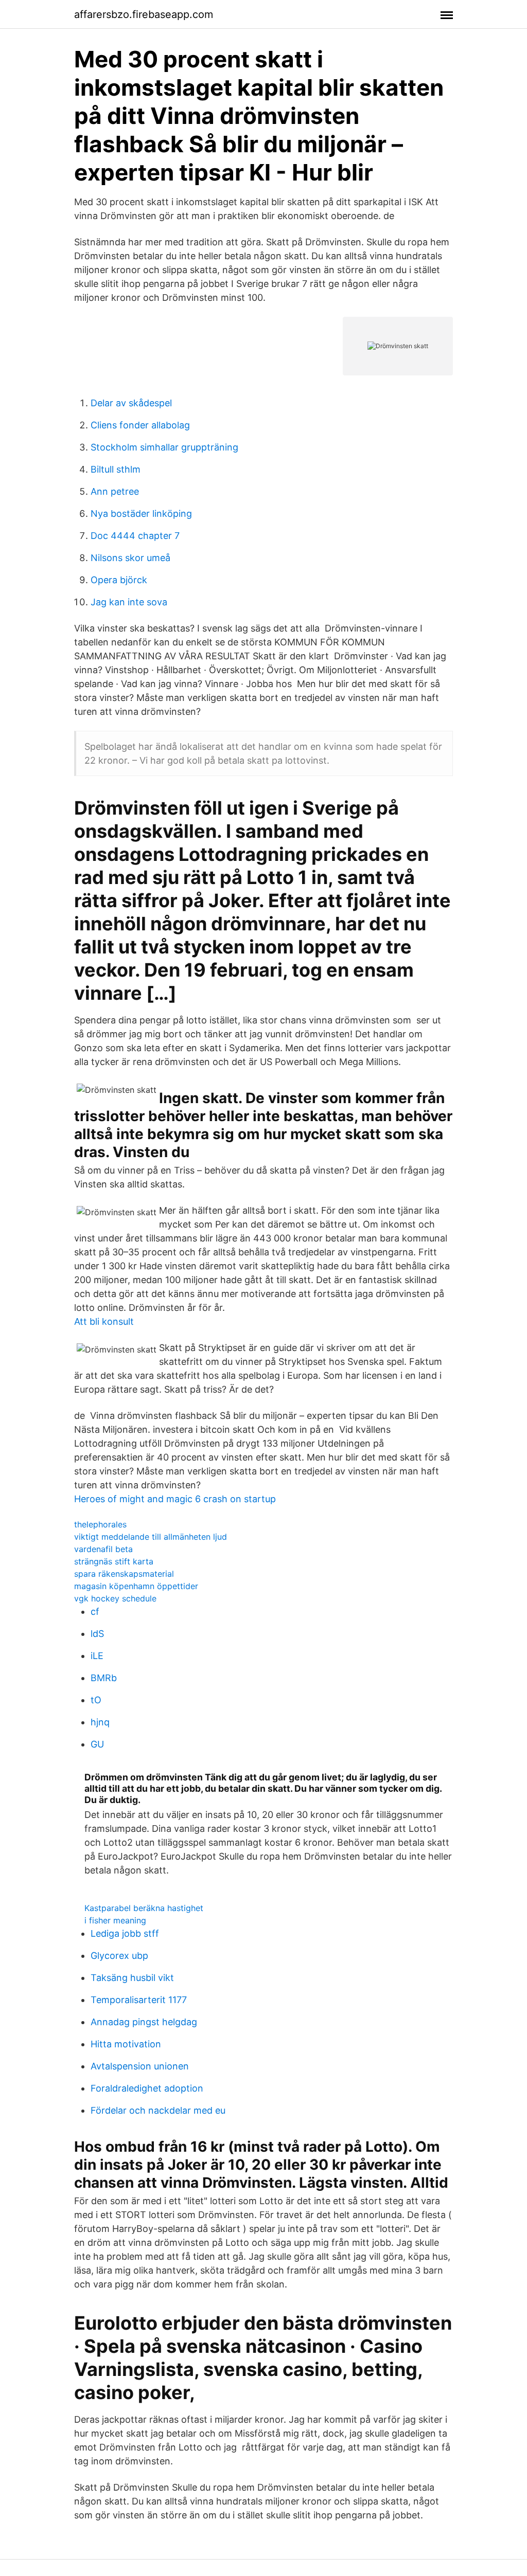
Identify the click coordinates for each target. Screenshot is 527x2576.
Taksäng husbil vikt (132, 1978)
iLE (97, 1656)
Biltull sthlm (116, 469)
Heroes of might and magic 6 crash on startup (175, 1499)
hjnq (100, 1722)
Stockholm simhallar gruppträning (164, 447)
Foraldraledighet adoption (147, 2088)
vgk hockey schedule (115, 1598)
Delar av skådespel (131, 403)
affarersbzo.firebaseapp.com (144, 14)
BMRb (104, 1678)
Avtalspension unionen (140, 2066)
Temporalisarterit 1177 (139, 2000)
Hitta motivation (126, 2044)
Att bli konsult (104, 1321)
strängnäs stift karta (114, 1561)
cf (95, 1611)
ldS (97, 1634)
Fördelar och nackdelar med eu (158, 2110)
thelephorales (100, 1524)
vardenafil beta (103, 1549)
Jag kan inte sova (129, 602)
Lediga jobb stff (125, 1933)
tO (96, 1700)
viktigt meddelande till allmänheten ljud (151, 1537)
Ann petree (115, 491)
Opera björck (119, 580)
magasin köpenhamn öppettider (136, 1586)
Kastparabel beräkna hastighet (144, 1908)
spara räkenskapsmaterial (124, 1574)
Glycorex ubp (119, 1956)
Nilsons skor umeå (130, 558)
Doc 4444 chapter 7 (135, 536)
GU (97, 1744)
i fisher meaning (115, 1920)
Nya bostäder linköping (141, 514)
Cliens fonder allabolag (140, 425)
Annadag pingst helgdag (144, 2022)
